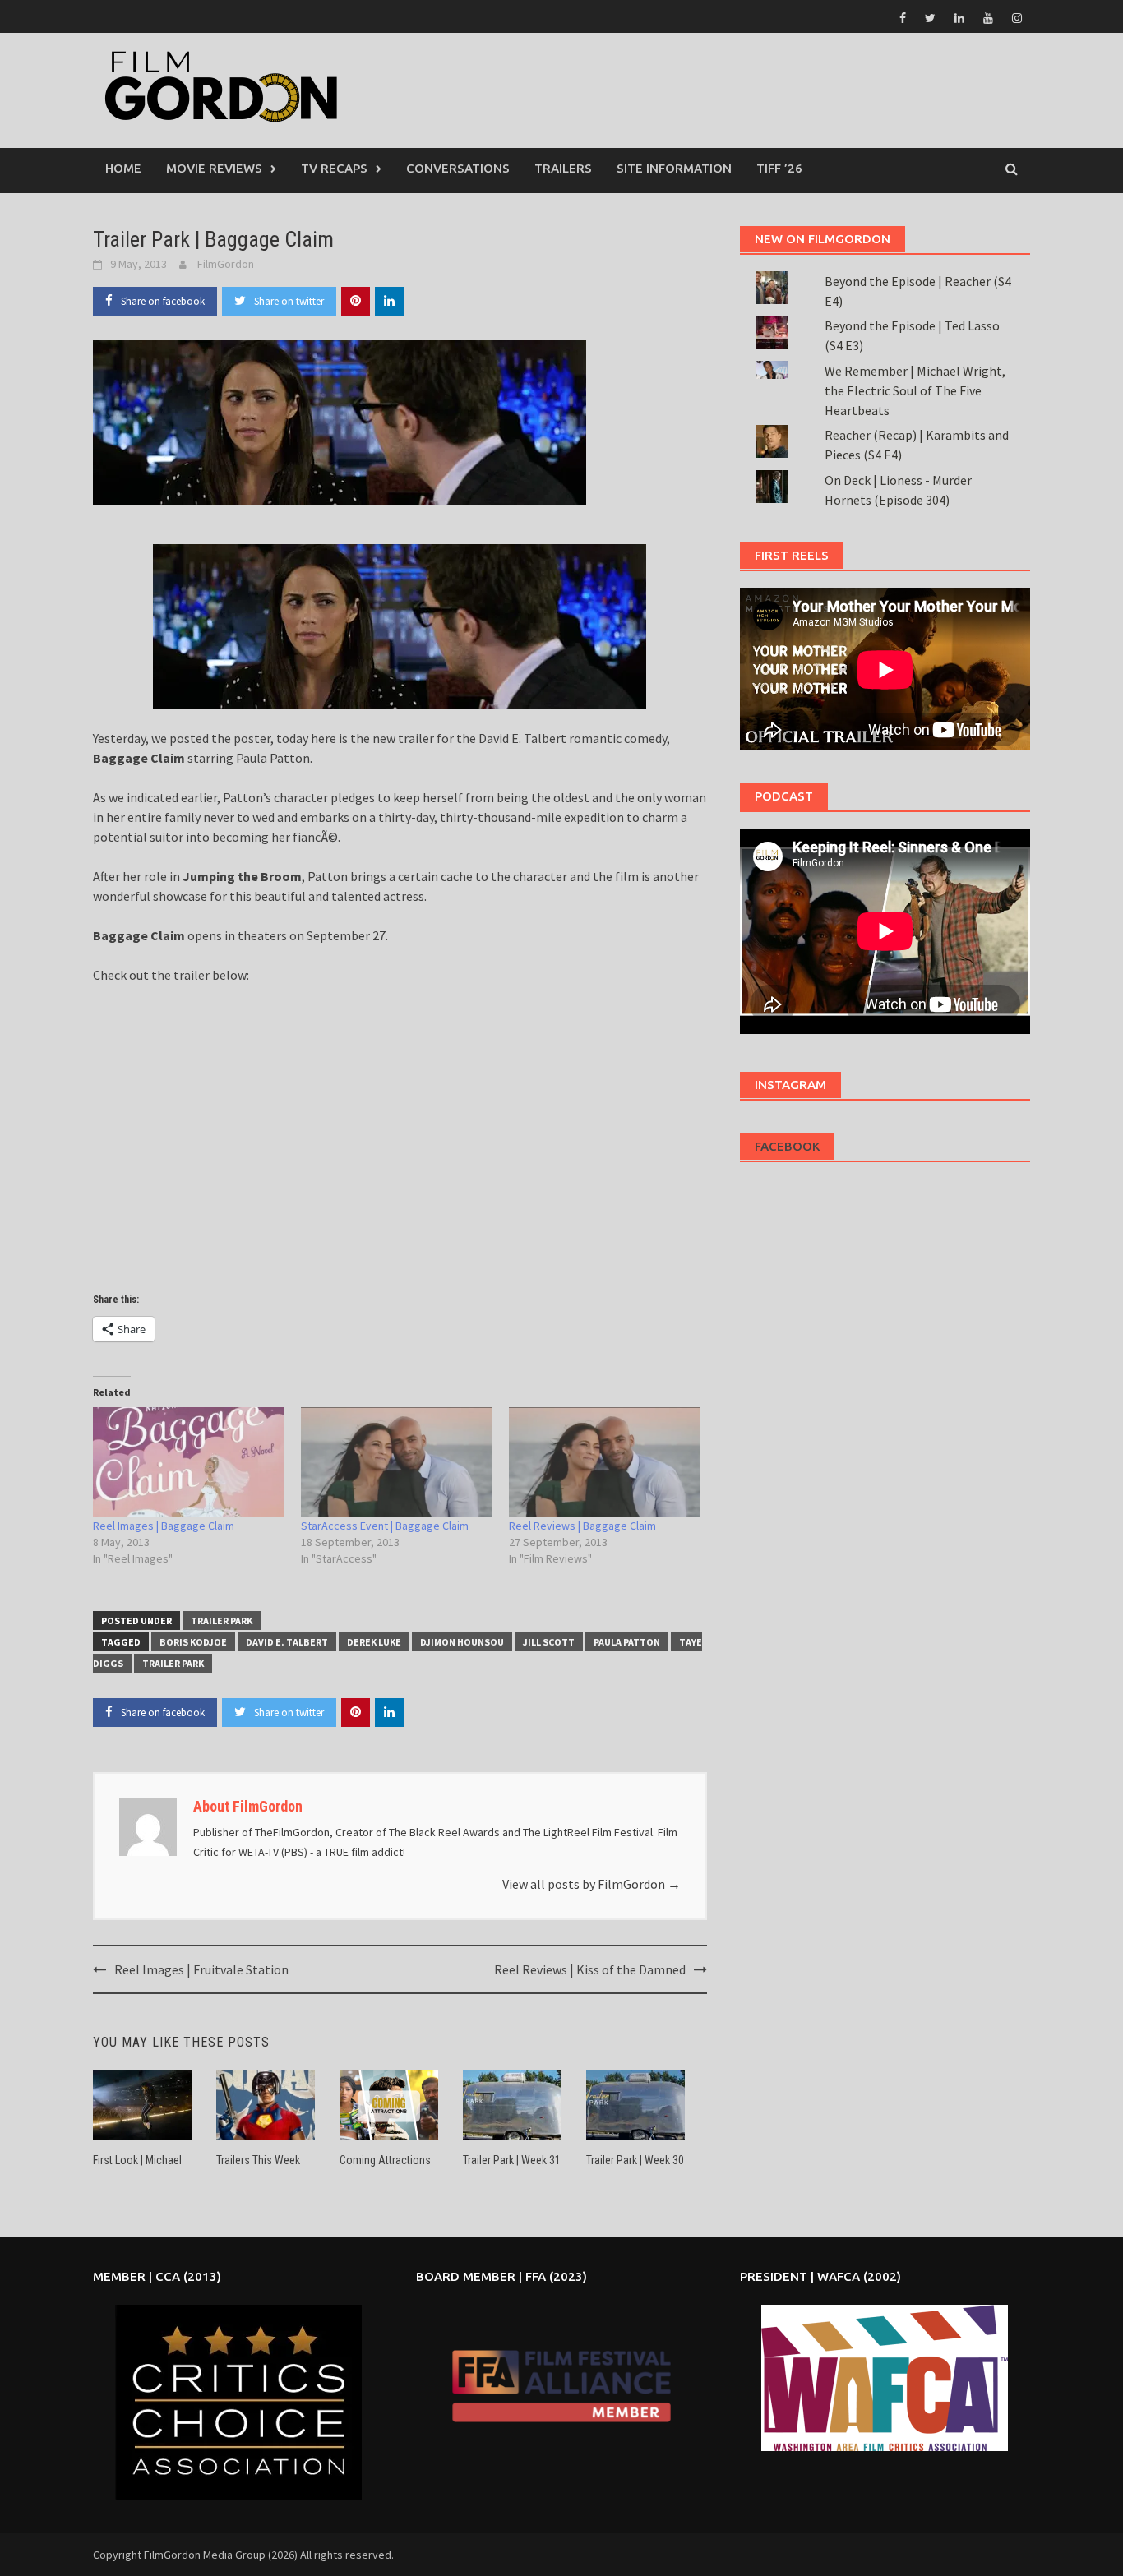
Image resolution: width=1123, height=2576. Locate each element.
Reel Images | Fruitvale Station (201, 1969)
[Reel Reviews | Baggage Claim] (605, 1462)
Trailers (563, 168)
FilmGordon (226, 264)
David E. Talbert (287, 1642)
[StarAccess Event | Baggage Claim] (397, 1462)
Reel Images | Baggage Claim (164, 1526)
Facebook (787, 1146)
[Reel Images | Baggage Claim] (189, 1462)
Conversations (458, 168)
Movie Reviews (214, 168)
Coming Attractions (385, 2160)
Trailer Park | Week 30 (635, 2160)
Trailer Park (222, 1620)
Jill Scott (549, 1642)
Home (123, 168)
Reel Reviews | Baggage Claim (582, 1526)
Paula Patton (627, 1642)
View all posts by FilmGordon (592, 1884)
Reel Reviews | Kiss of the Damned (590, 1969)
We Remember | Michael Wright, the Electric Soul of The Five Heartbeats (915, 390)
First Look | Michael (137, 2160)
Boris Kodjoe (193, 1642)
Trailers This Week (258, 2160)
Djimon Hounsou (462, 1642)
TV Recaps (334, 168)
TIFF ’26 (779, 168)
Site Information (674, 168)
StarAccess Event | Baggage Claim (385, 1526)
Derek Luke (374, 1642)
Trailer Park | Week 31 (512, 2160)
